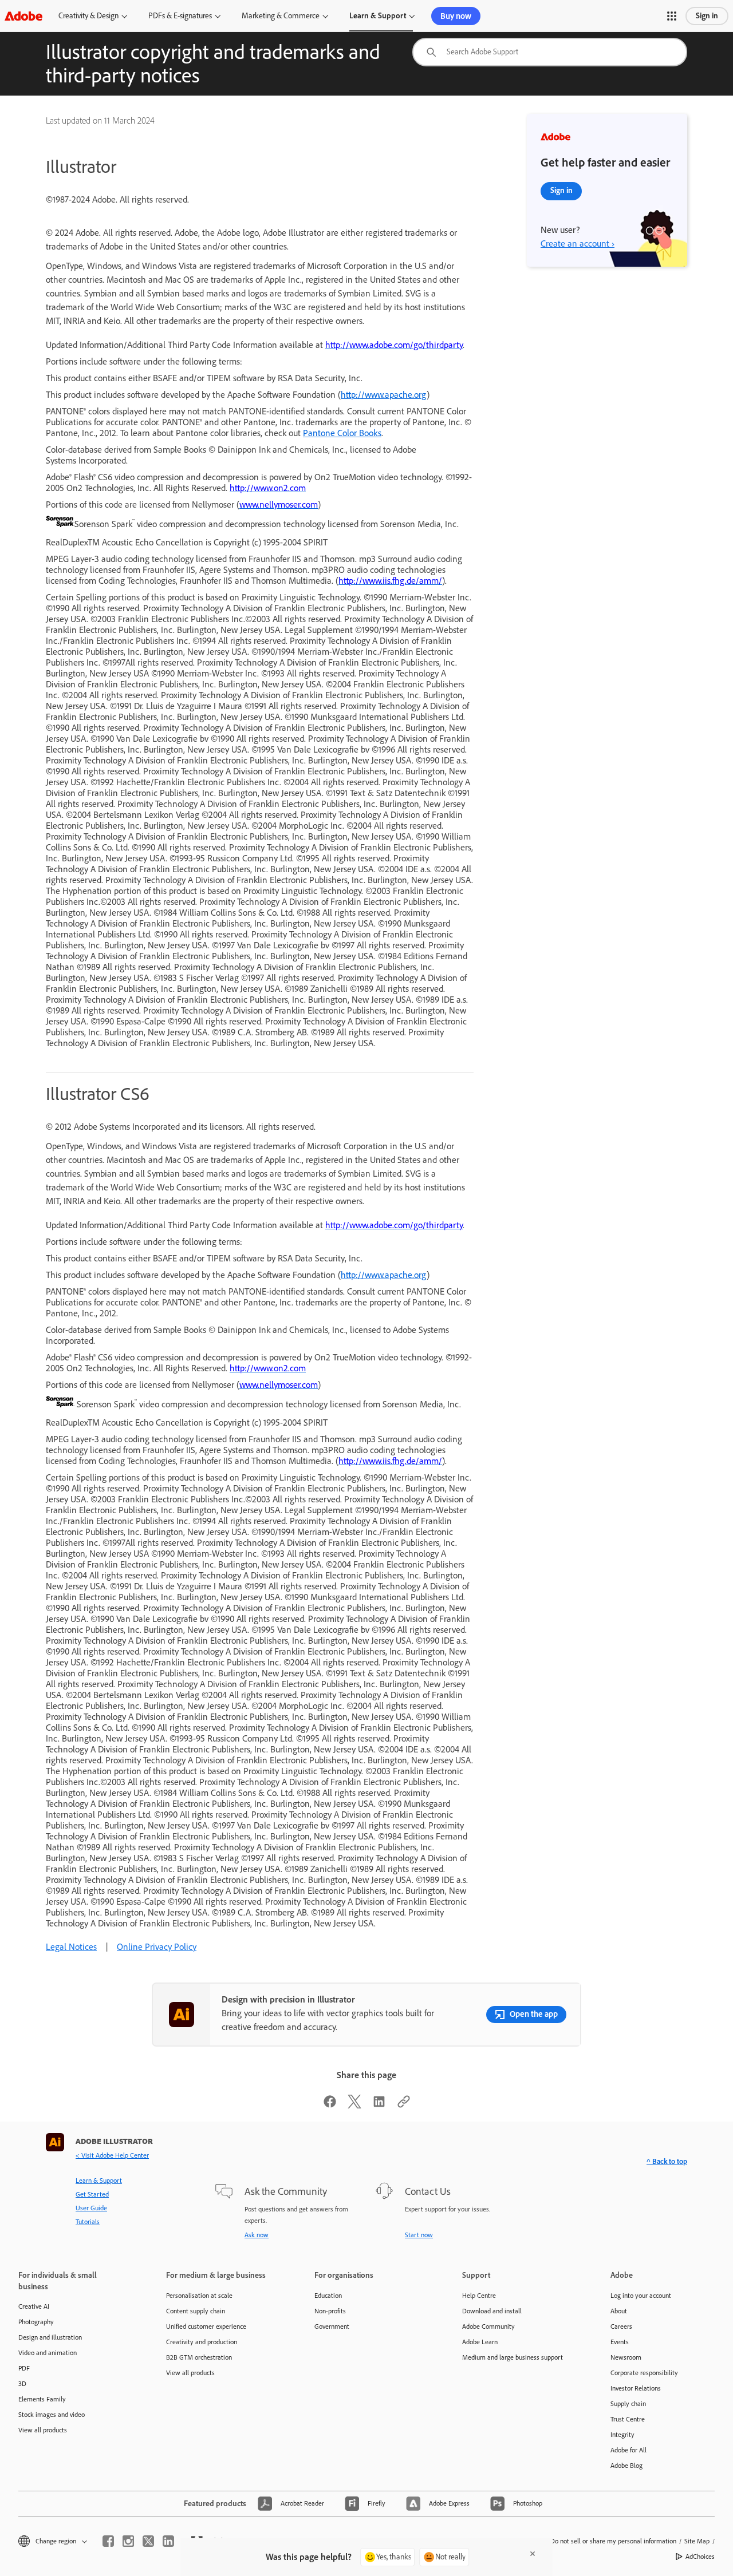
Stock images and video (52, 2415)
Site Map (697, 2541)
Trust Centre (628, 2419)
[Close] (533, 2554)
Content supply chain (196, 2311)
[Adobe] (23, 16)
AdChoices (700, 2557)
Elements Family (42, 2399)
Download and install (492, 2311)
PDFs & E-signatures (180, 16)
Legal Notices (71, 1947)
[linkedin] (168, 2541)
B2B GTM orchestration (199, 2357)
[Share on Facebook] (330, 2105)
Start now (419, 2235)
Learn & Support (378, 16)
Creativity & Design (88, 16)
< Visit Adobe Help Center (112, 2155)
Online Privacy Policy (157, 1947)
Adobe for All (628, 2450)
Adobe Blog (626, 2466)
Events (620, 2342)
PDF (24, 2368)
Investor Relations (636, 2388)
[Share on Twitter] (354, 2105)
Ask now (257, 2235)
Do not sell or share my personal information (613, 2541)
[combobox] (550, 52)
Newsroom (626, 2357)
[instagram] (128, 2541)
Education (328, 2296)
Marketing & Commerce (281, 16)
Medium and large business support (513, 2357)
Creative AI (34, 2306)
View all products (43, 2430)
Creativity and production (202, 2342)
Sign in (707, 16)
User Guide (91, 2208)
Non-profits (330, 2311)
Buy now (456, 16)
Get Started (92, 2194)
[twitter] (148, 2541)
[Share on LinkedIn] (379, 2105)
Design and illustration (50, 2337)
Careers (621, 2326)
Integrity (622, 2435)
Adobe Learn (480, 2342)
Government (332, 2326)
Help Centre (479, 2296)
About (619, 2311)
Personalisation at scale (199, 2296)
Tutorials (88, 2222)
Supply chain (628, 2404)
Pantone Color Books (342, 433)
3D (22, 2384)
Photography (36, 2322)
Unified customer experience (206, 2326)
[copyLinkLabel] (404, 2105)
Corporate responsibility (644, 2373)
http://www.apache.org (384, 395)
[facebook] (108, 2541)
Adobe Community (488, 2326)
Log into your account (641, 2296)
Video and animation (48, 2353)
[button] (672, 16)
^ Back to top (667, 2161)
